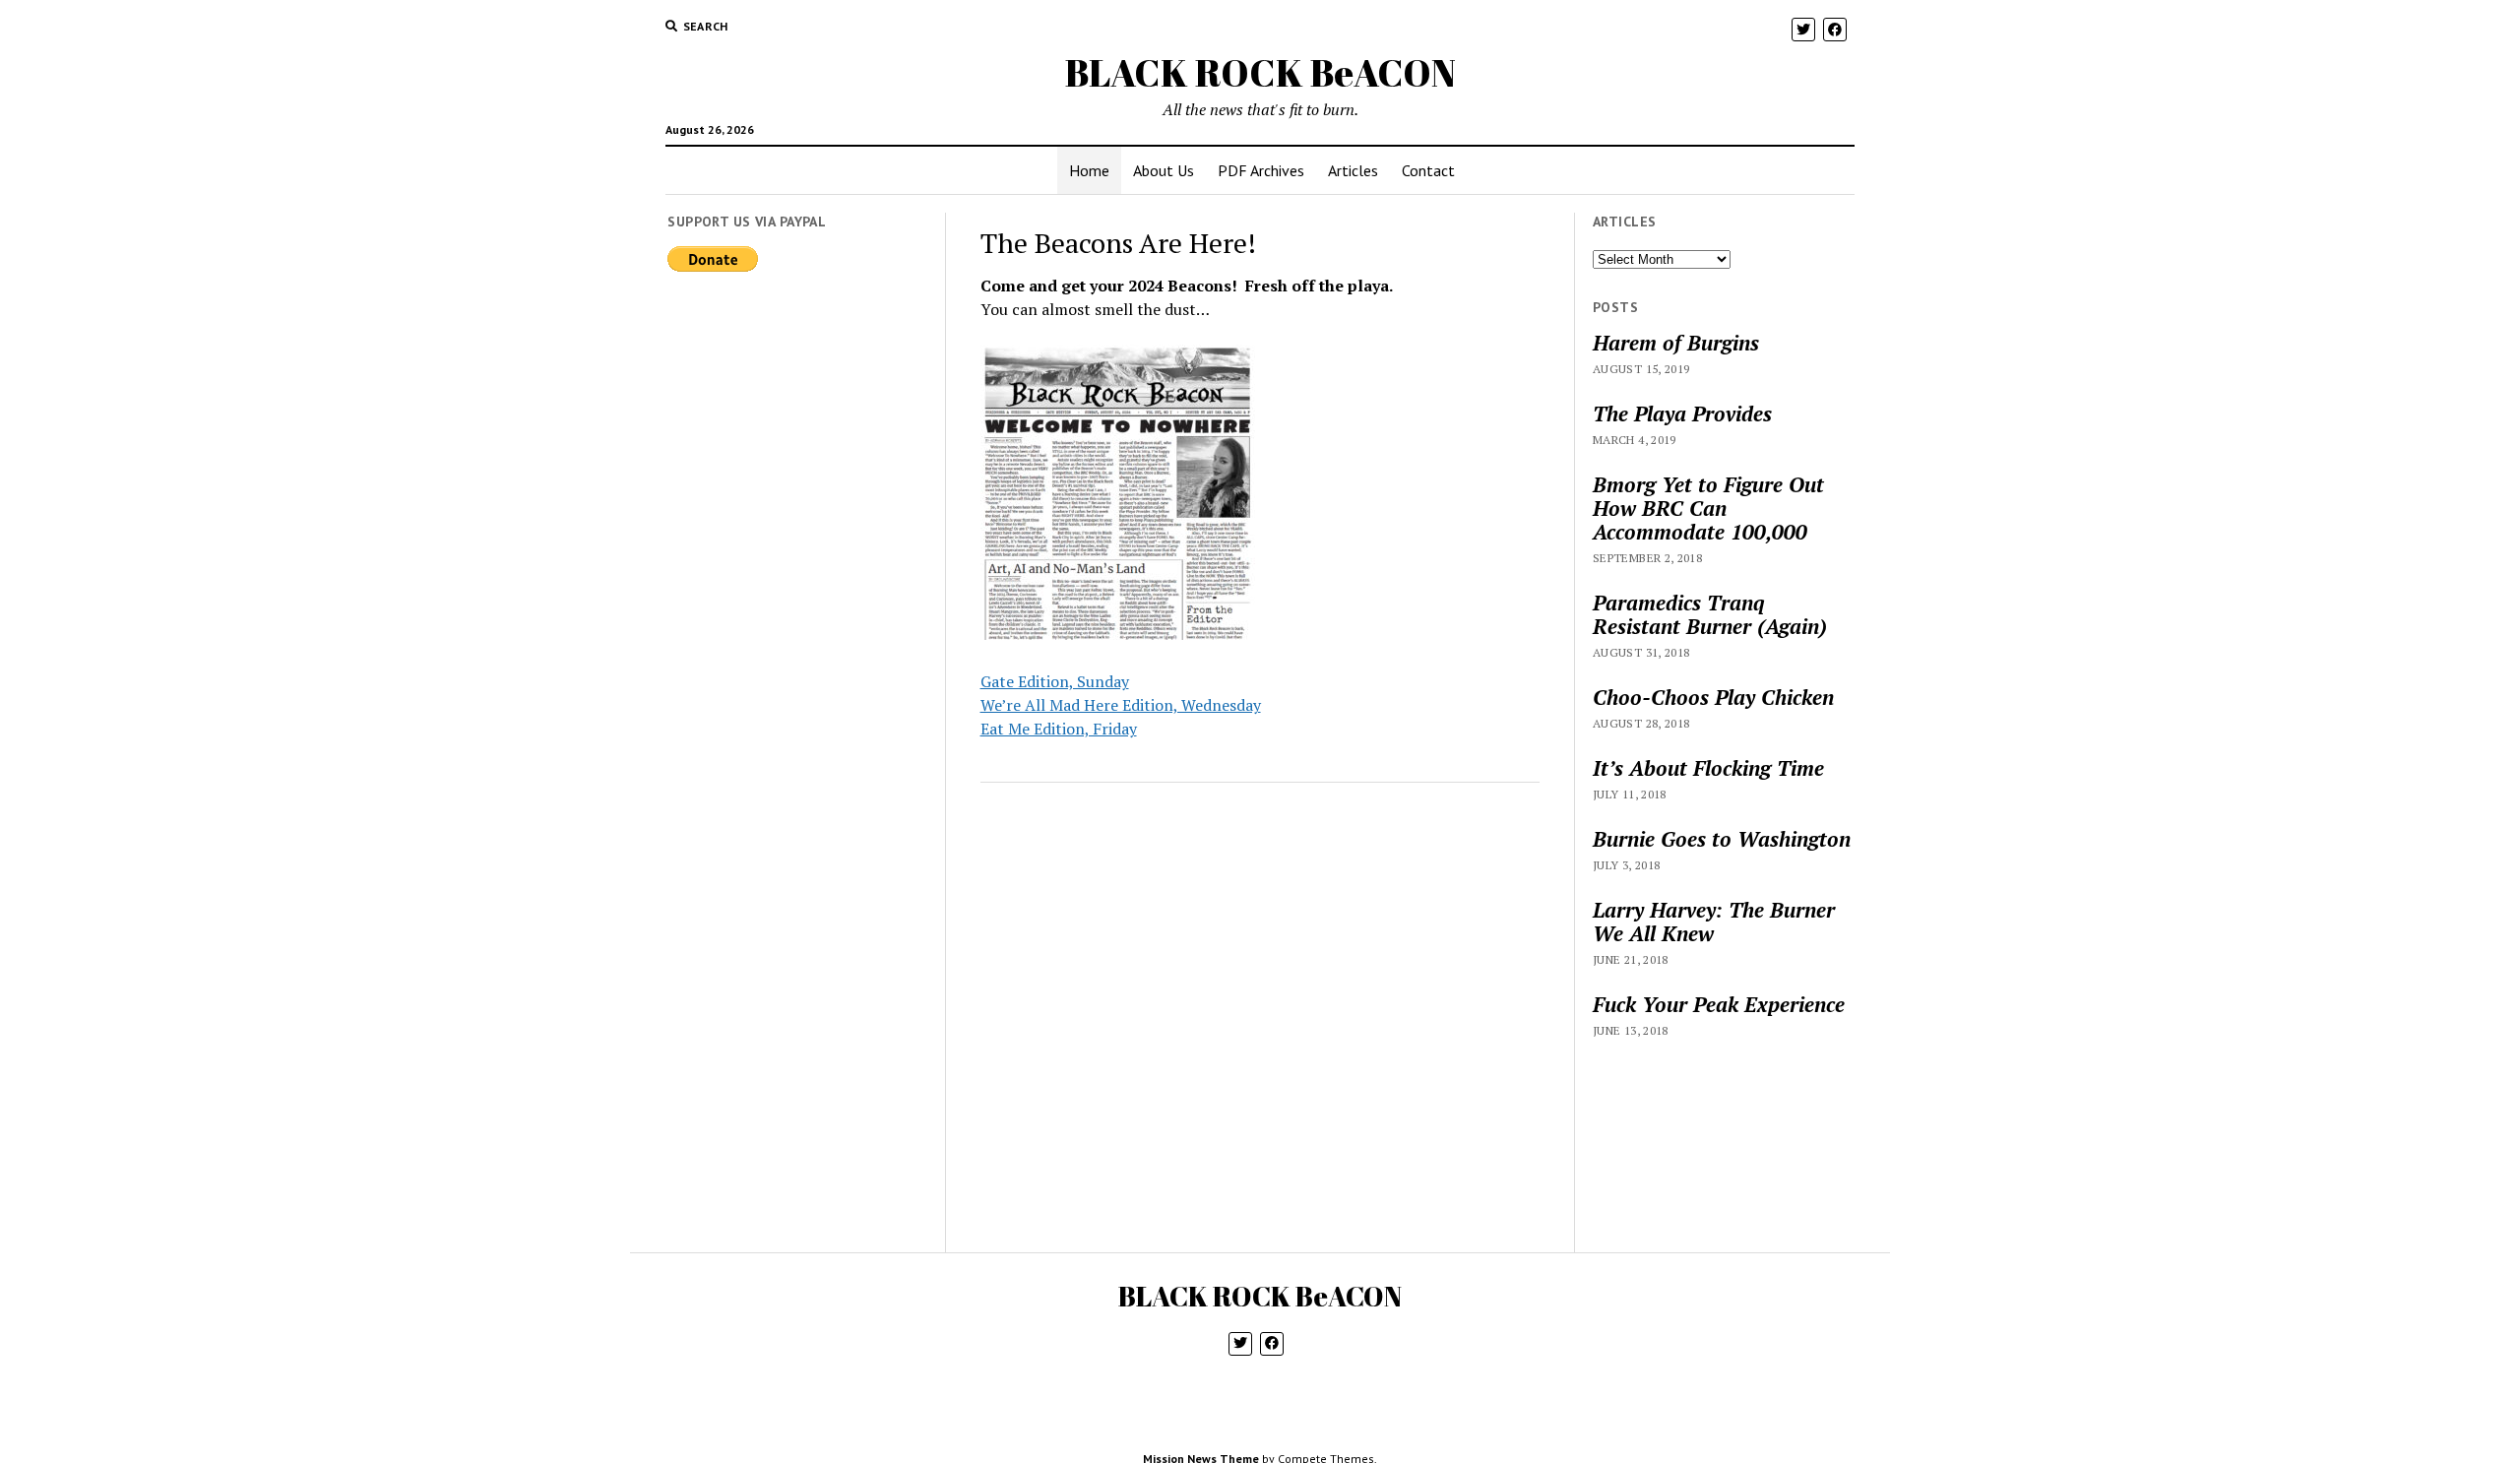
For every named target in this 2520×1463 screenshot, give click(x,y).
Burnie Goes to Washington (1722, 839)
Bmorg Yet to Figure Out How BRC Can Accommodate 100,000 (1708, 508)
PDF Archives (1261, 170)
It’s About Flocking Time (1708, 768)
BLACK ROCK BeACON (1260, 72)
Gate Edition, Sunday (1055, 681)
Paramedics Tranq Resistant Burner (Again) (1710, 614)
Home (1089, 170)
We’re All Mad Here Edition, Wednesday (1121, 705)
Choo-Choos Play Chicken (1713, 697)
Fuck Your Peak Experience (1719, 1004)
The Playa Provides (1682, 413)
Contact (1428, 170)
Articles (1353, 170)
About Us (1164, 170)
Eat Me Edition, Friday (1059, 729)
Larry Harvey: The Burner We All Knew (1714, 922)
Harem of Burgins (1676, 343)
